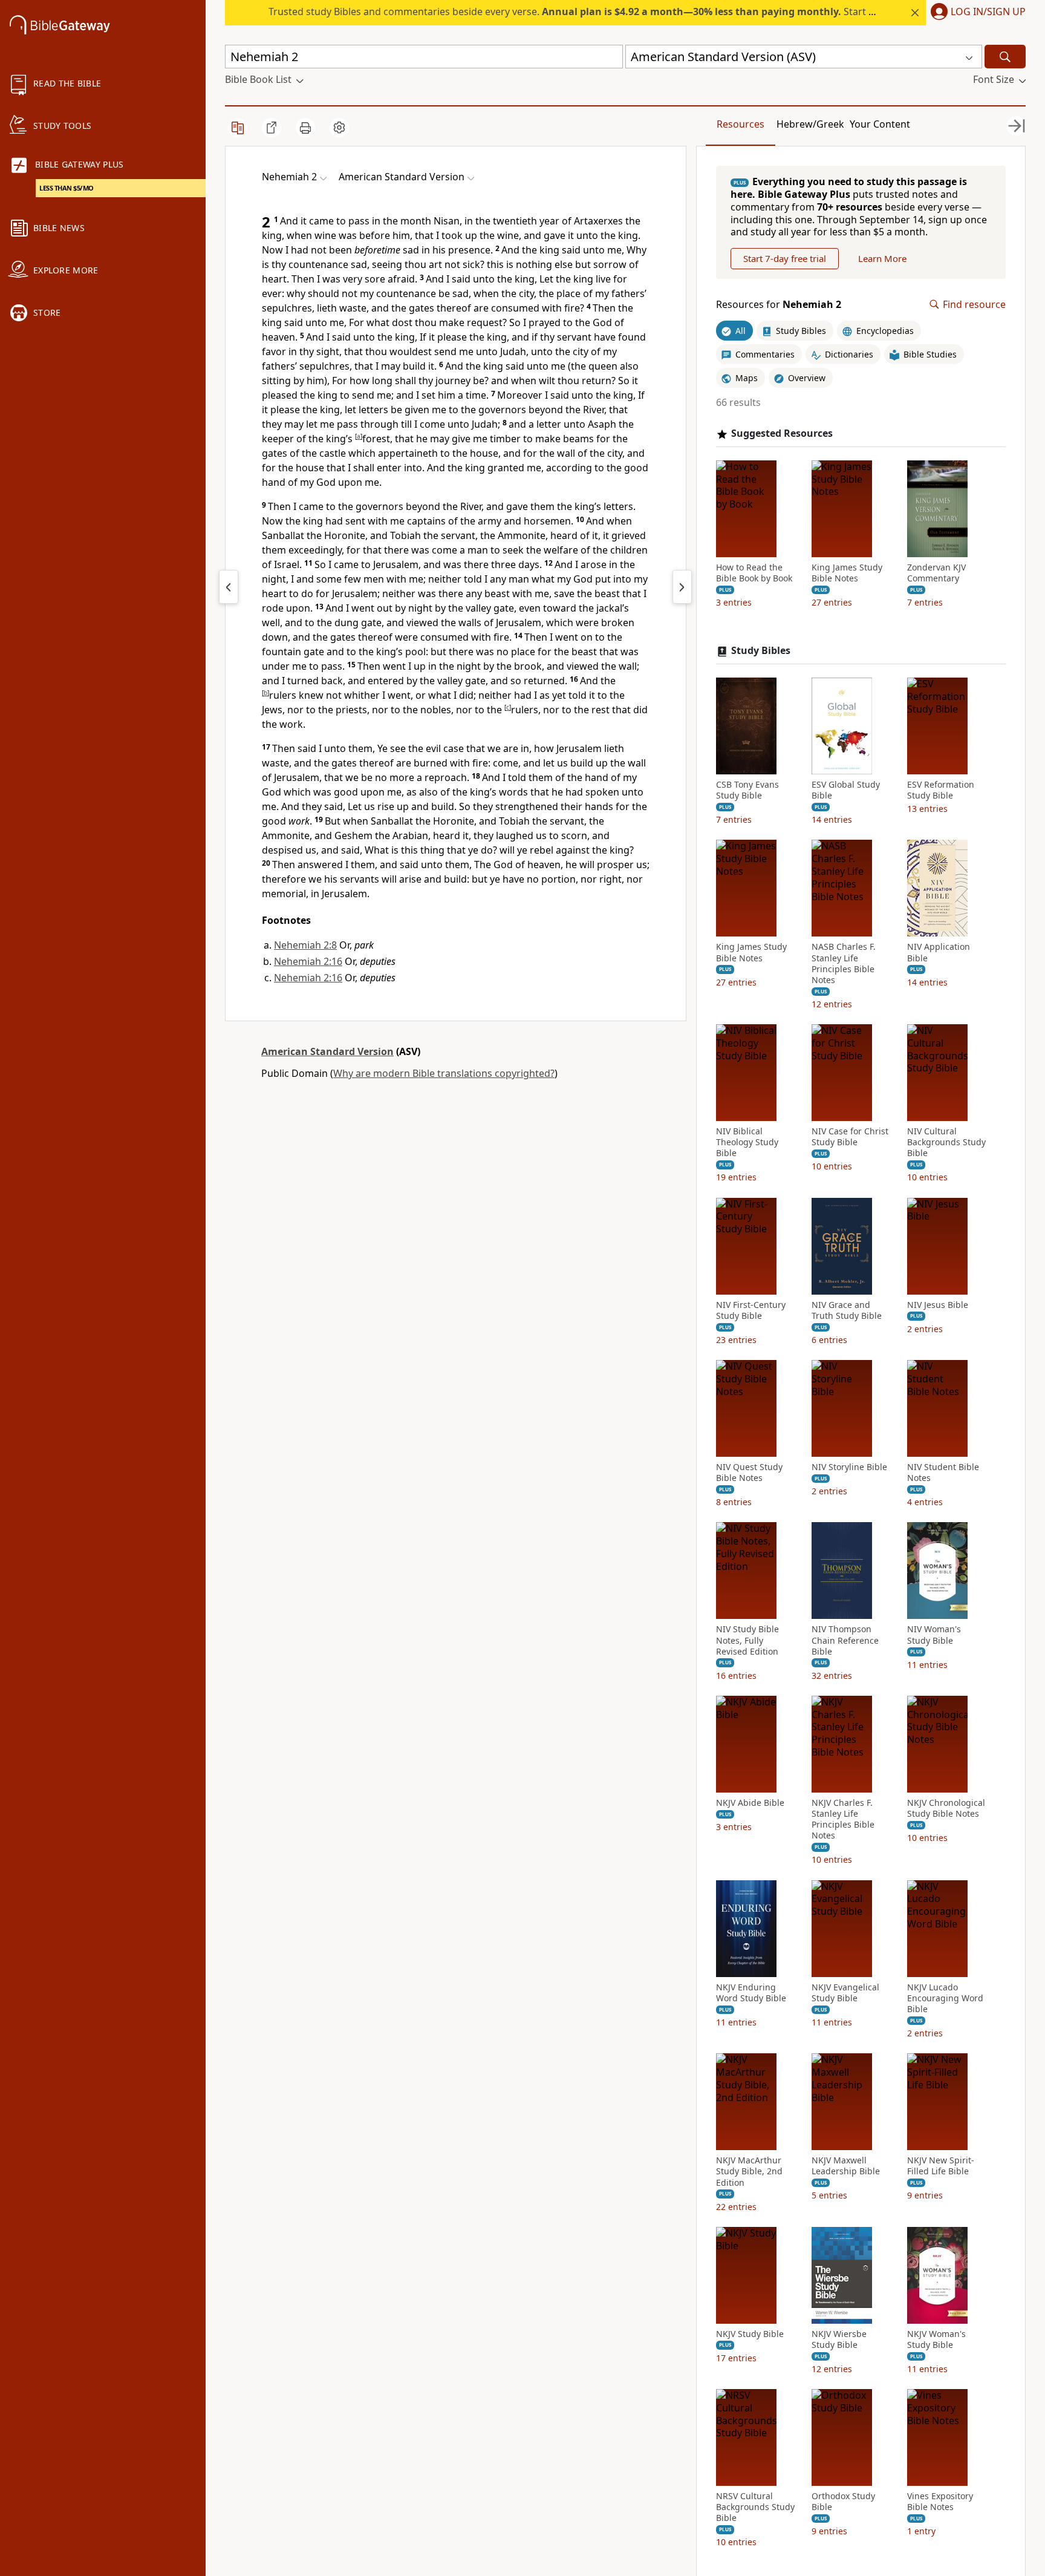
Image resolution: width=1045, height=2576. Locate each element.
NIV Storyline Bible (849, 1467)
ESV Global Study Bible (846, 790)
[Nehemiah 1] (229, 587)
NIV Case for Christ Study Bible (850, 1137)
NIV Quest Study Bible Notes (749, 1473)
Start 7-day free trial (785, 258)
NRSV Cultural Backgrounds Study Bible (755, 2507)
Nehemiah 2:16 (308, 961)
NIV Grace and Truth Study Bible (847, 1310)
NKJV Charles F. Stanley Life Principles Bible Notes (843, 1819)
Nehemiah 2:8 (305, 945)
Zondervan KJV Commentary (936, 573)
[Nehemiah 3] (682, 587)
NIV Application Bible (939, 952)
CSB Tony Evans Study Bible (747, 790)
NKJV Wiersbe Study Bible (839, 2339)
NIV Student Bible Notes (943, 1473)
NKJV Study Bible (750, 2334)
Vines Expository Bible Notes (940, 2502)
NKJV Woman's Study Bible (936, 2339)
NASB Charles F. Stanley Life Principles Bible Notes (844, 963)
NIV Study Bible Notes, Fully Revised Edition (747, 1640)
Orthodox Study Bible (843, 2502)
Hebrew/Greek (810, 124)
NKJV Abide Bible (750, 1803)
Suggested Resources (782, 433)
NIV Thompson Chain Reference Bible (845, 1640)
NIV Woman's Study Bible (934, 1635)
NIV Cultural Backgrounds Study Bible (946, 1142)
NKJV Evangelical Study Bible (845, 1993)
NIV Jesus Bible (938, 1305)
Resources (741, 124)
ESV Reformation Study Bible (941, 790)
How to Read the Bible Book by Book (754, 573)
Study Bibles (761, 651)
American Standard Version (327, 1051)
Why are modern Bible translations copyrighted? (444, 1073)
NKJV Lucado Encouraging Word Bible (945, 1998)
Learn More (882, 258)
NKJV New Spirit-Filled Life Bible (941, 2166)
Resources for (779, 305)
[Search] (1005, 57)
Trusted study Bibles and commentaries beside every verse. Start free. (579, 11)
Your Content (880, 124)
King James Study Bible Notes (847, 573)
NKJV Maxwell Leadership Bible (846, 2166)
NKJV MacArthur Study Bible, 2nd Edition (749, 2171)
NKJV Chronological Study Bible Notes (946, 1808)
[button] (976, 13)
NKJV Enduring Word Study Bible (751, 1993)
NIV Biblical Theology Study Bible (747, 1142)
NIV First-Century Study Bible (751, 1310)
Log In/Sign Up (988, 12)
